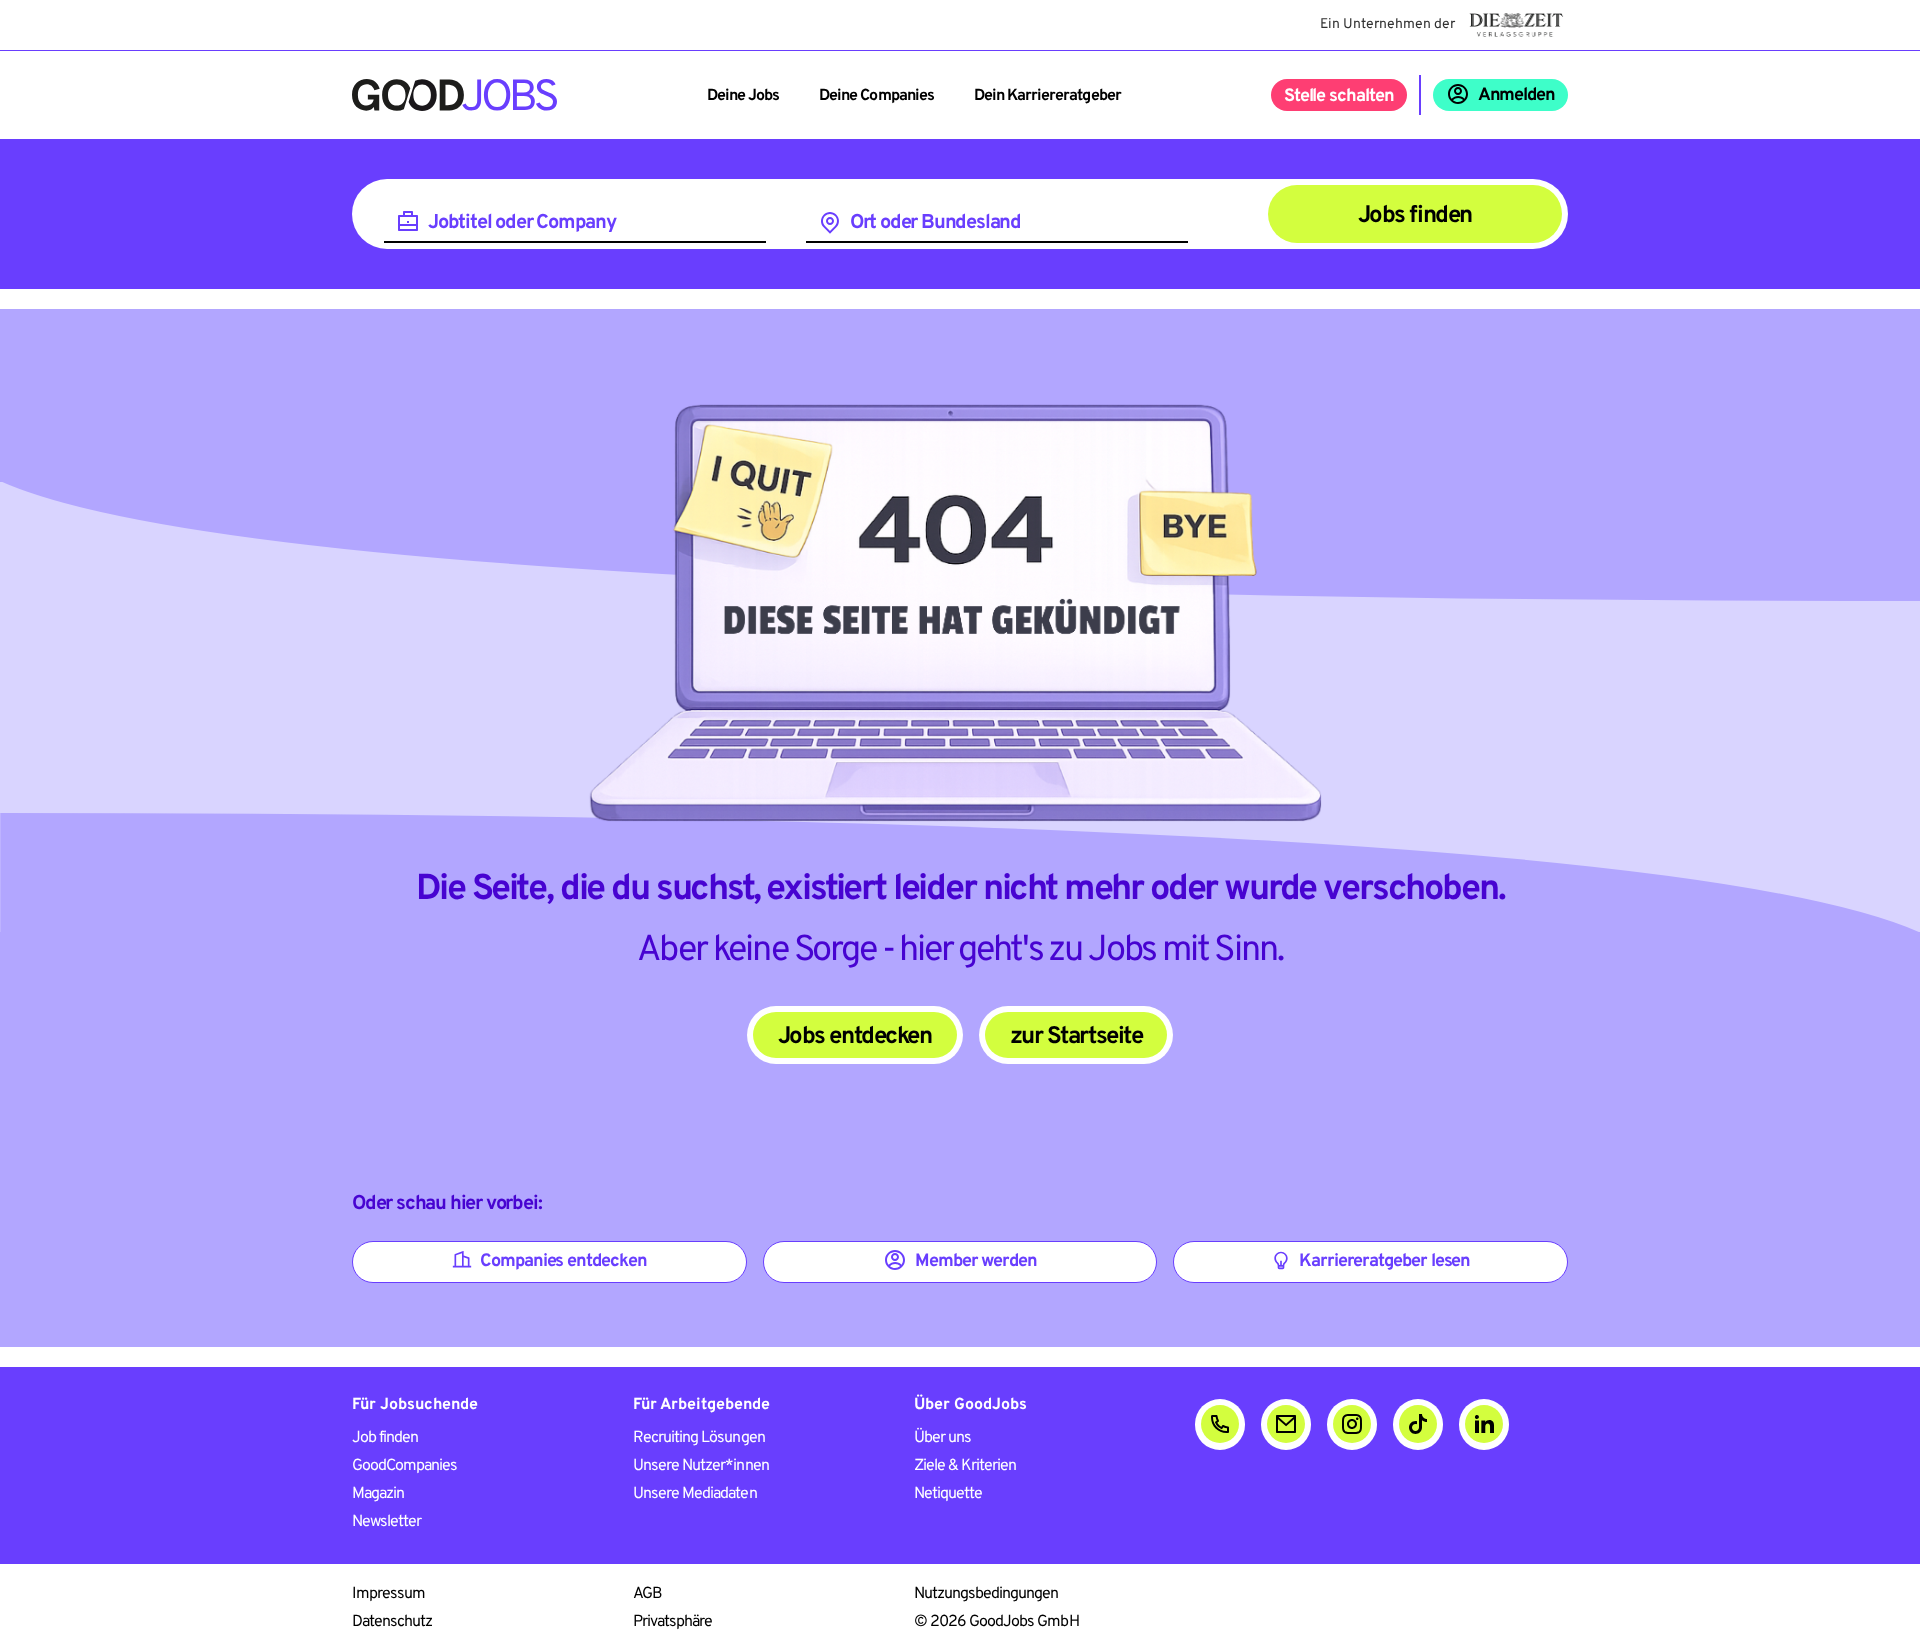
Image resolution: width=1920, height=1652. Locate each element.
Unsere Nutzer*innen (701, 1466)
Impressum (388, 1594)
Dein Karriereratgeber (1047, 96)
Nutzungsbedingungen (986, 1594)
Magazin (378, 1494)
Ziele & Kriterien (965, 1466)
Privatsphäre (672, 1622)
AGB (647, 1594)
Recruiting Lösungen (699, 1438)
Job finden (385, 1438)
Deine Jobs (743, 96)
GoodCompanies (405, 1466)
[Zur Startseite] (454, 95)
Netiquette (948, 1494)
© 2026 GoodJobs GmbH (996, 1622)
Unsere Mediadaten (695, 1494)
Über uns (942, 1438)
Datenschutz (392, 1622)
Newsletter (386, 1522)
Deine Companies (876, 96)
